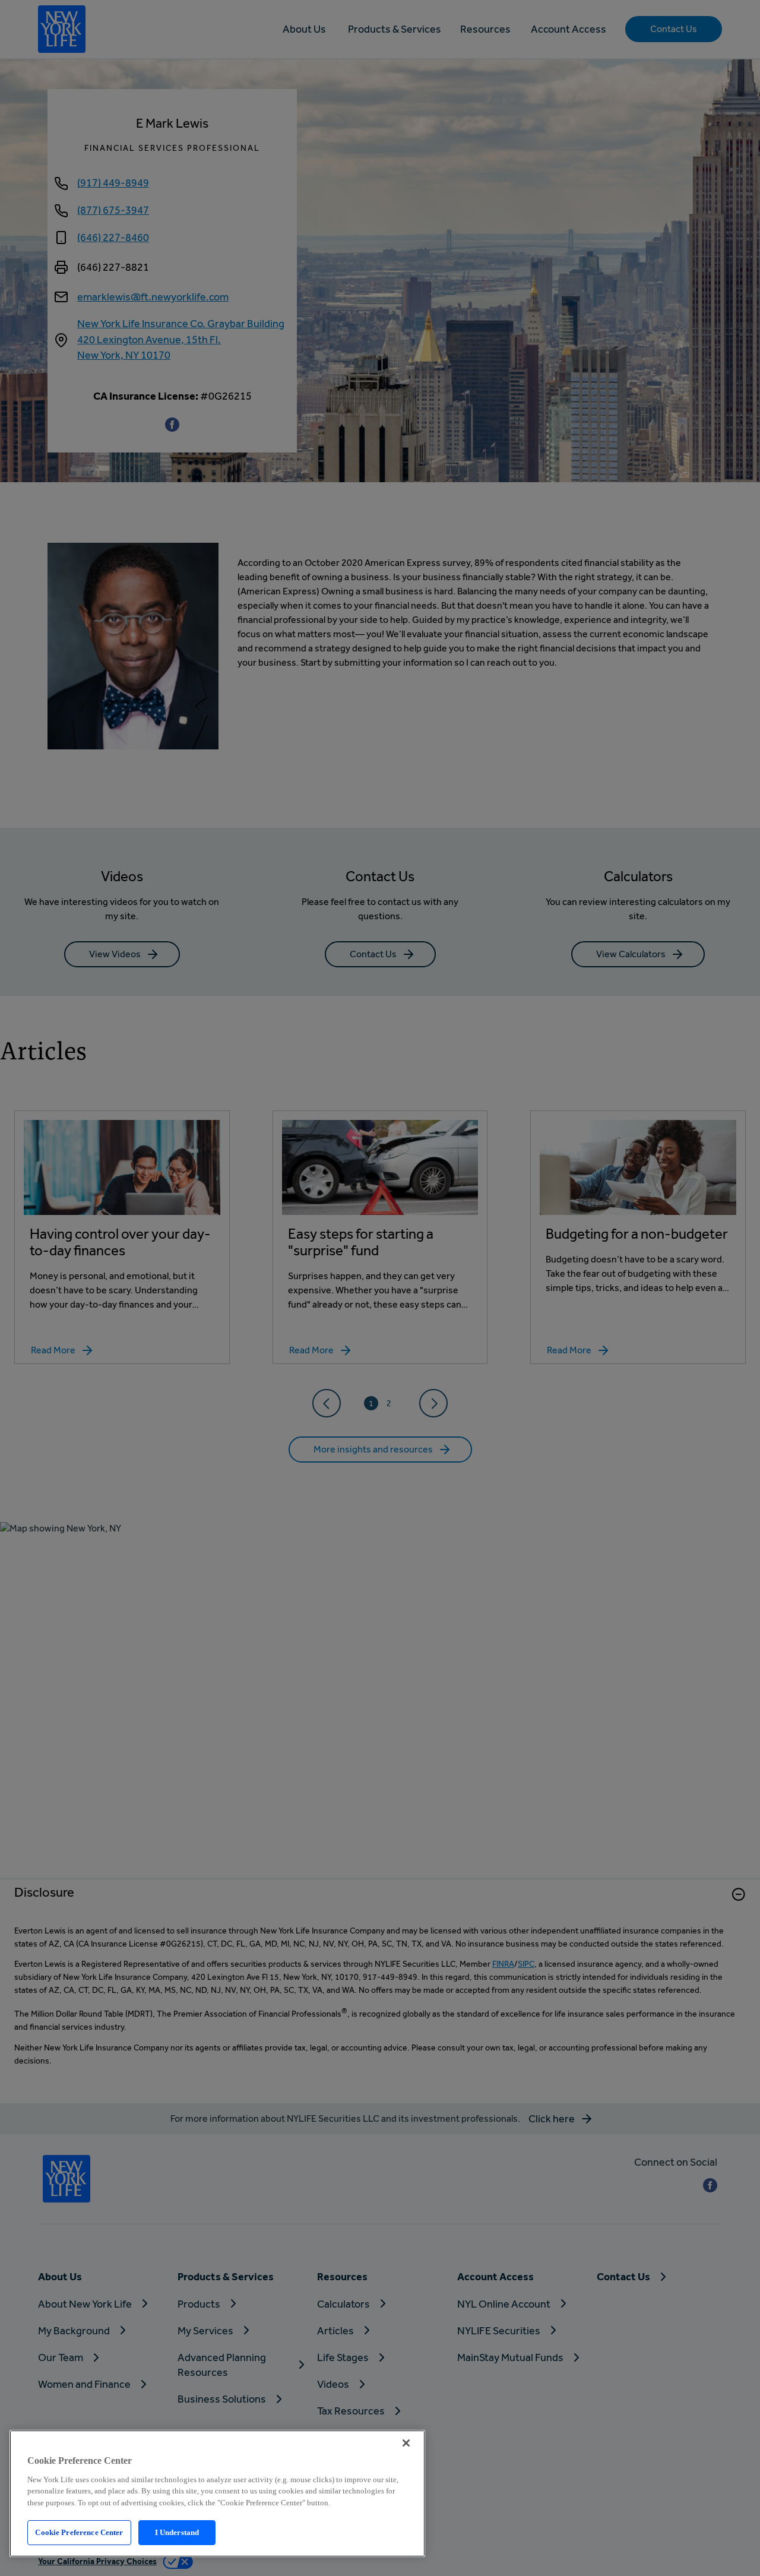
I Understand (177, 2532)
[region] (217, 2493)
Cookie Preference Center (79, 2532)
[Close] (406, 2443)
